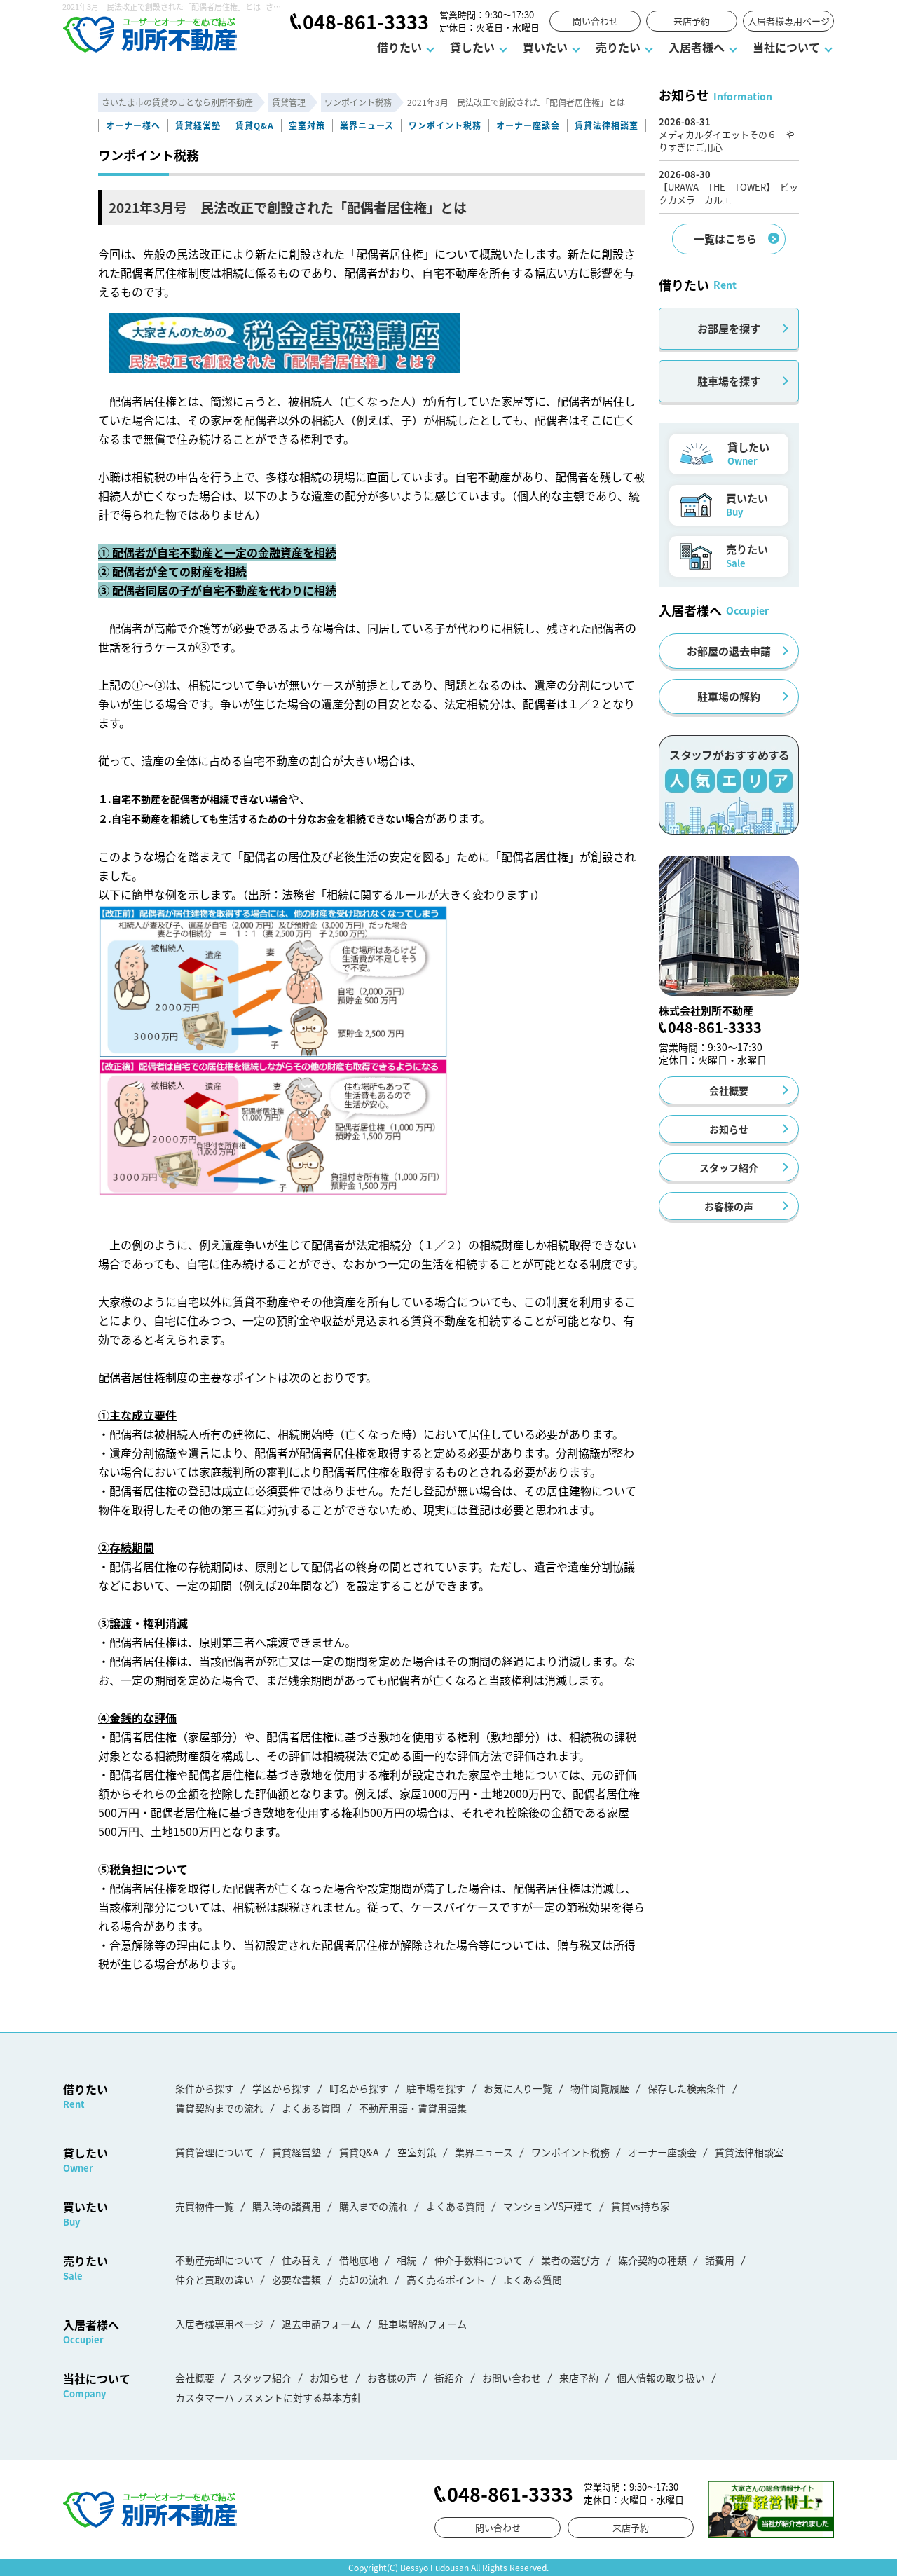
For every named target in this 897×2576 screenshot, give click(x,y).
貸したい (472, 47)
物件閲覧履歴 (600, 2088)
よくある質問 (311, 2108)
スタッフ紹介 (729, 1167)
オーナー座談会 (528, 125)
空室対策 (307, 125)
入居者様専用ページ (789, 21)
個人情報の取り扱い (661, 2378)
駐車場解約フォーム (423, 2324)
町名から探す (359, 2088)
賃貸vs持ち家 (641, 2206)
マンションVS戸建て (548, 2206)
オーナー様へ (133, 125)
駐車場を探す (729, 381)
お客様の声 (729, 1206)
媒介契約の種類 (652, 2260)
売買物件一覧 (205, 2206)
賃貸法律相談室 (607, 125)
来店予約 (692, 21)
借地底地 (359, 2260)
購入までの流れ (374, 2206)
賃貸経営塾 (198, 125)
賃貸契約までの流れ (219, 2108)
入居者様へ (697, 47)
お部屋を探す (729, 328)
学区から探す (282, 2088)
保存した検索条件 (687, 2088)
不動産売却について (219, 2260)
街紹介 (449, 2378)
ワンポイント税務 (445, 125)
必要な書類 (296, 2280)
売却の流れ (364, 2280)
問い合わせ (595, 21)
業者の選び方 (570, 2260)
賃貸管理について (214, 2152)
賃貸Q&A (255, 125)
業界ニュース (367, 125)
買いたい (545, 47)
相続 (406, 2260)
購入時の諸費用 (287, 2206)
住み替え (301, 2260)
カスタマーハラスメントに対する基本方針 (268, 2397)
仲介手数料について (479, 2260)
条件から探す (205, 2088)
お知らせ (729, 1129)
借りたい (399, 47)
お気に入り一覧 (518, 2088)
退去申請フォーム (321, 2324)
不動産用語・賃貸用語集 (413, 2108)
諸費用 (720, 2260)
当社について (786, 47)
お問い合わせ (512, 2378)
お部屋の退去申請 (729, 651)
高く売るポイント (446, 2280)
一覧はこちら (725, 239)
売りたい (618, 47)
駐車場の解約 (729, 696)
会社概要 (729, 1090)
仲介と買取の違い (214, 2280)
